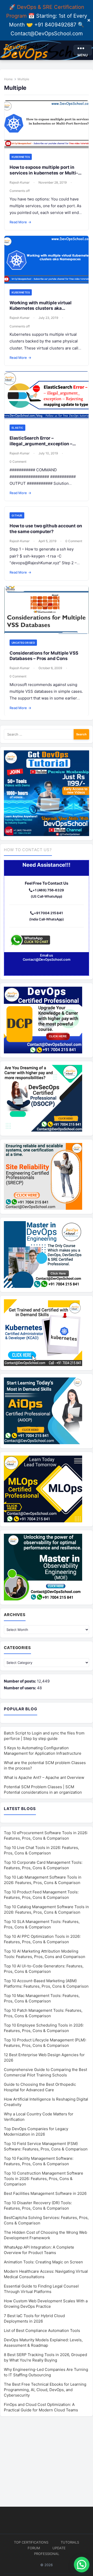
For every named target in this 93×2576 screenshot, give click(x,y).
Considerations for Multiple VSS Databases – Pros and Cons (44, 656)
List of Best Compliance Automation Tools (42, 2330)
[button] (82, 2565)
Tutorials (70, 2542)
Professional (47, 2554)
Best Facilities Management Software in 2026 (45, 2193)
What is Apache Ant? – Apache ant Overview (44, 1777)
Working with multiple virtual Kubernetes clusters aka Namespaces (41, 308)
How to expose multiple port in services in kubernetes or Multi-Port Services (44, 173)
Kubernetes (21, 157)
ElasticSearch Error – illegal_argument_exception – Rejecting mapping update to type (46, 444)
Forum (34, 2548)
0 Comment (18, 462)
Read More (20, 222)
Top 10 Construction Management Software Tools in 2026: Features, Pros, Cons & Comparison (44, 2179)
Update (59, 2548)
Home (8, 79)
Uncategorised (23, 643)
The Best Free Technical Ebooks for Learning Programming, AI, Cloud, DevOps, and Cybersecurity (45, 2390)
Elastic (17, 428)
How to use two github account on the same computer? (46, 529)
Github (17, 515)
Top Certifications (31, 2542)
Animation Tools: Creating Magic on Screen (43, 2262)
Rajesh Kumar (20, 182)
